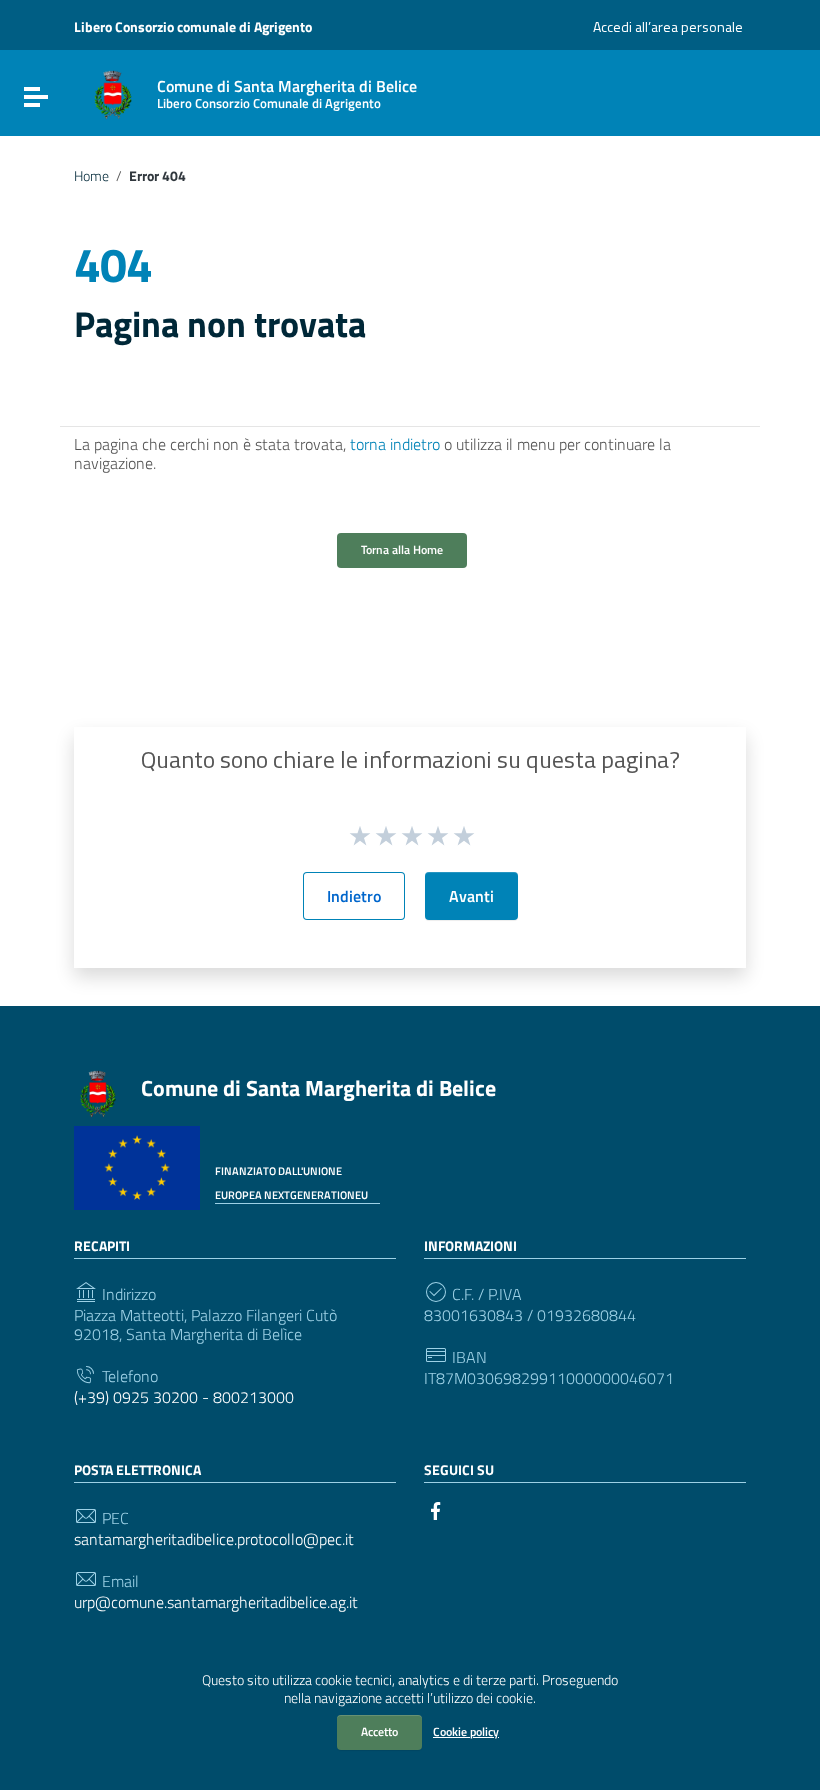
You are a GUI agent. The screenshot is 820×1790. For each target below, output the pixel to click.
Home (91, 176)
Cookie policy (466, 1731)
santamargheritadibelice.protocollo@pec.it (214, 1539)
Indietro (354, 896)
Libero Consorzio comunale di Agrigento (193, 26)
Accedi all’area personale (668, 26)
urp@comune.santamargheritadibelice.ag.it (216, 1602)
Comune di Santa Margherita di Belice (318, 1088)
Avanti (471, 896)
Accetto (379, 1731)
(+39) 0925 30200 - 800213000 (184, 1397)
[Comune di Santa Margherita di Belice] (113, 93)
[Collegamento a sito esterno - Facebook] (436, 1509)
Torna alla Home (402, 549)
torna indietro (395, 444)
